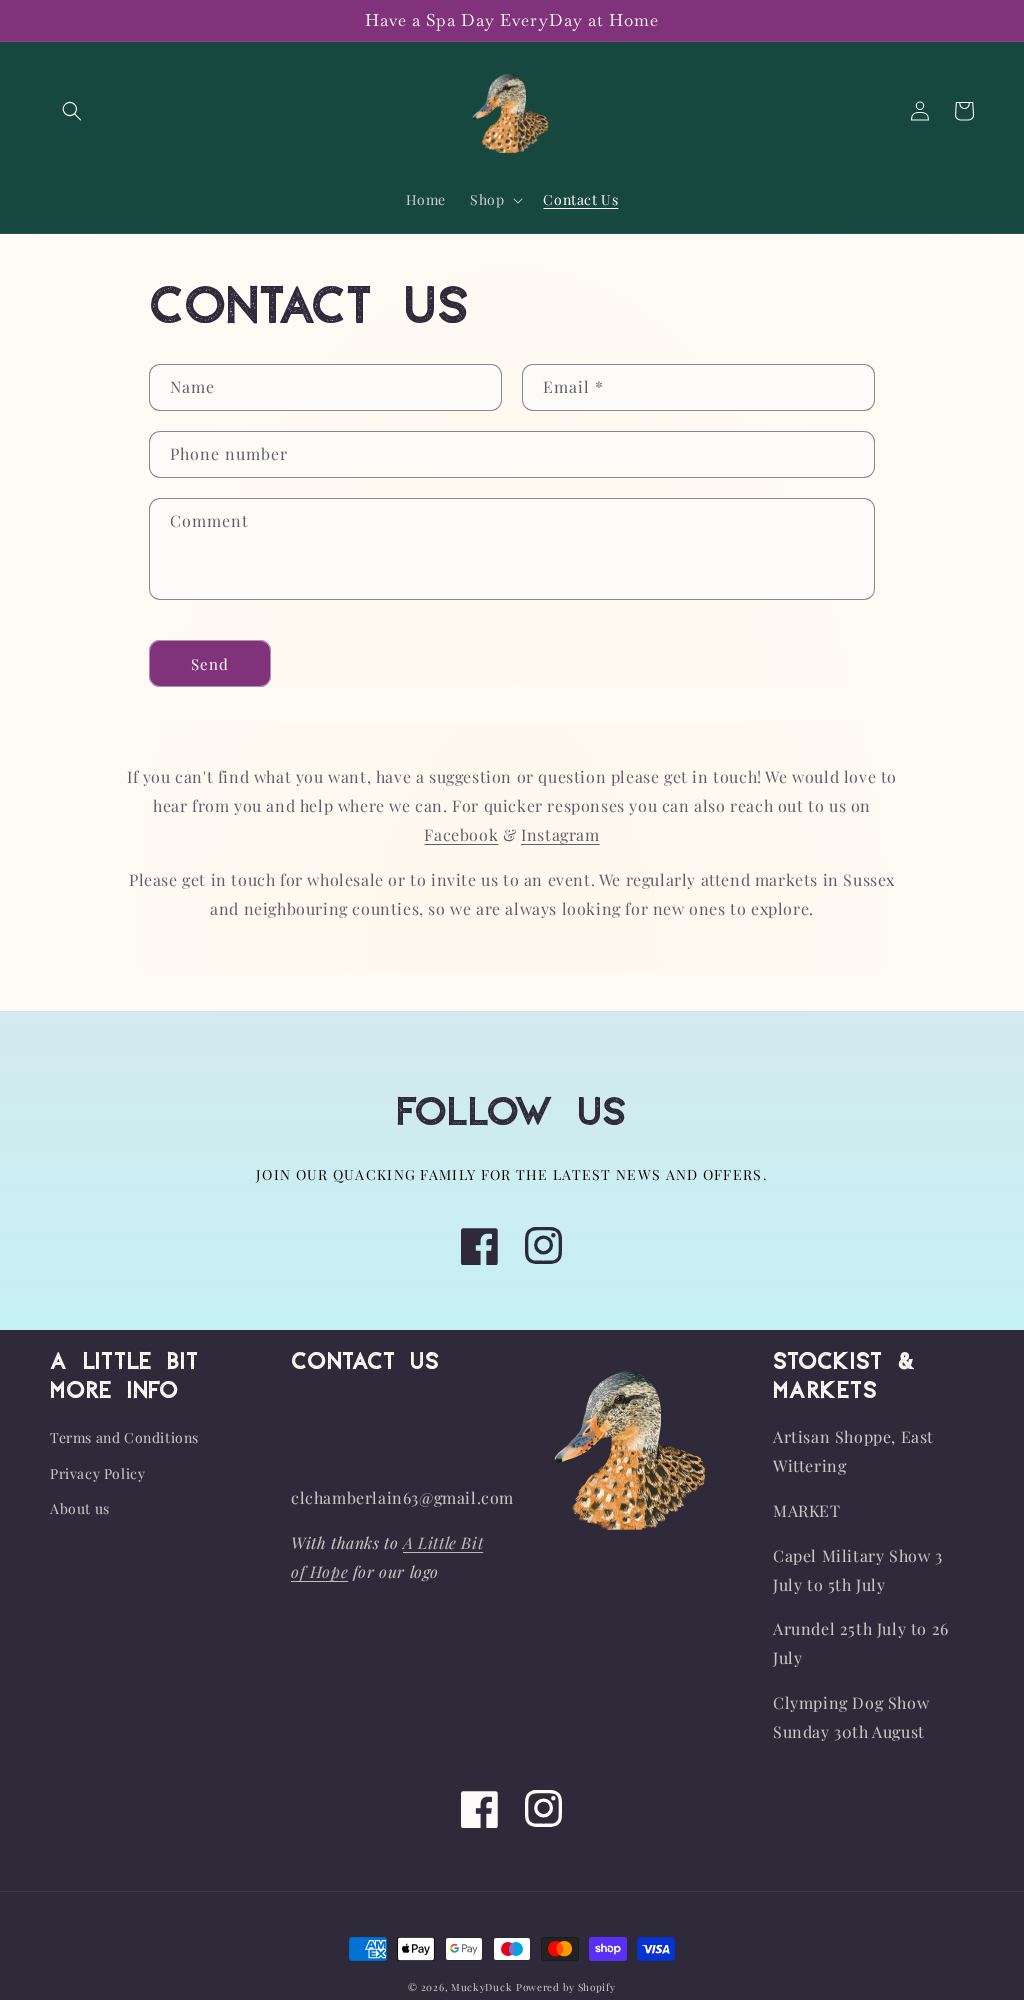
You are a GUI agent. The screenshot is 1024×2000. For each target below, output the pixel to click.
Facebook (461, 834)
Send (210, 664)
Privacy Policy (97, 1473)
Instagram (560, 834)
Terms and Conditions (124, 1437)
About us (80, 1508)
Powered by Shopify (566, 1987)
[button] (72, 111)
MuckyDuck (481, 1987)
